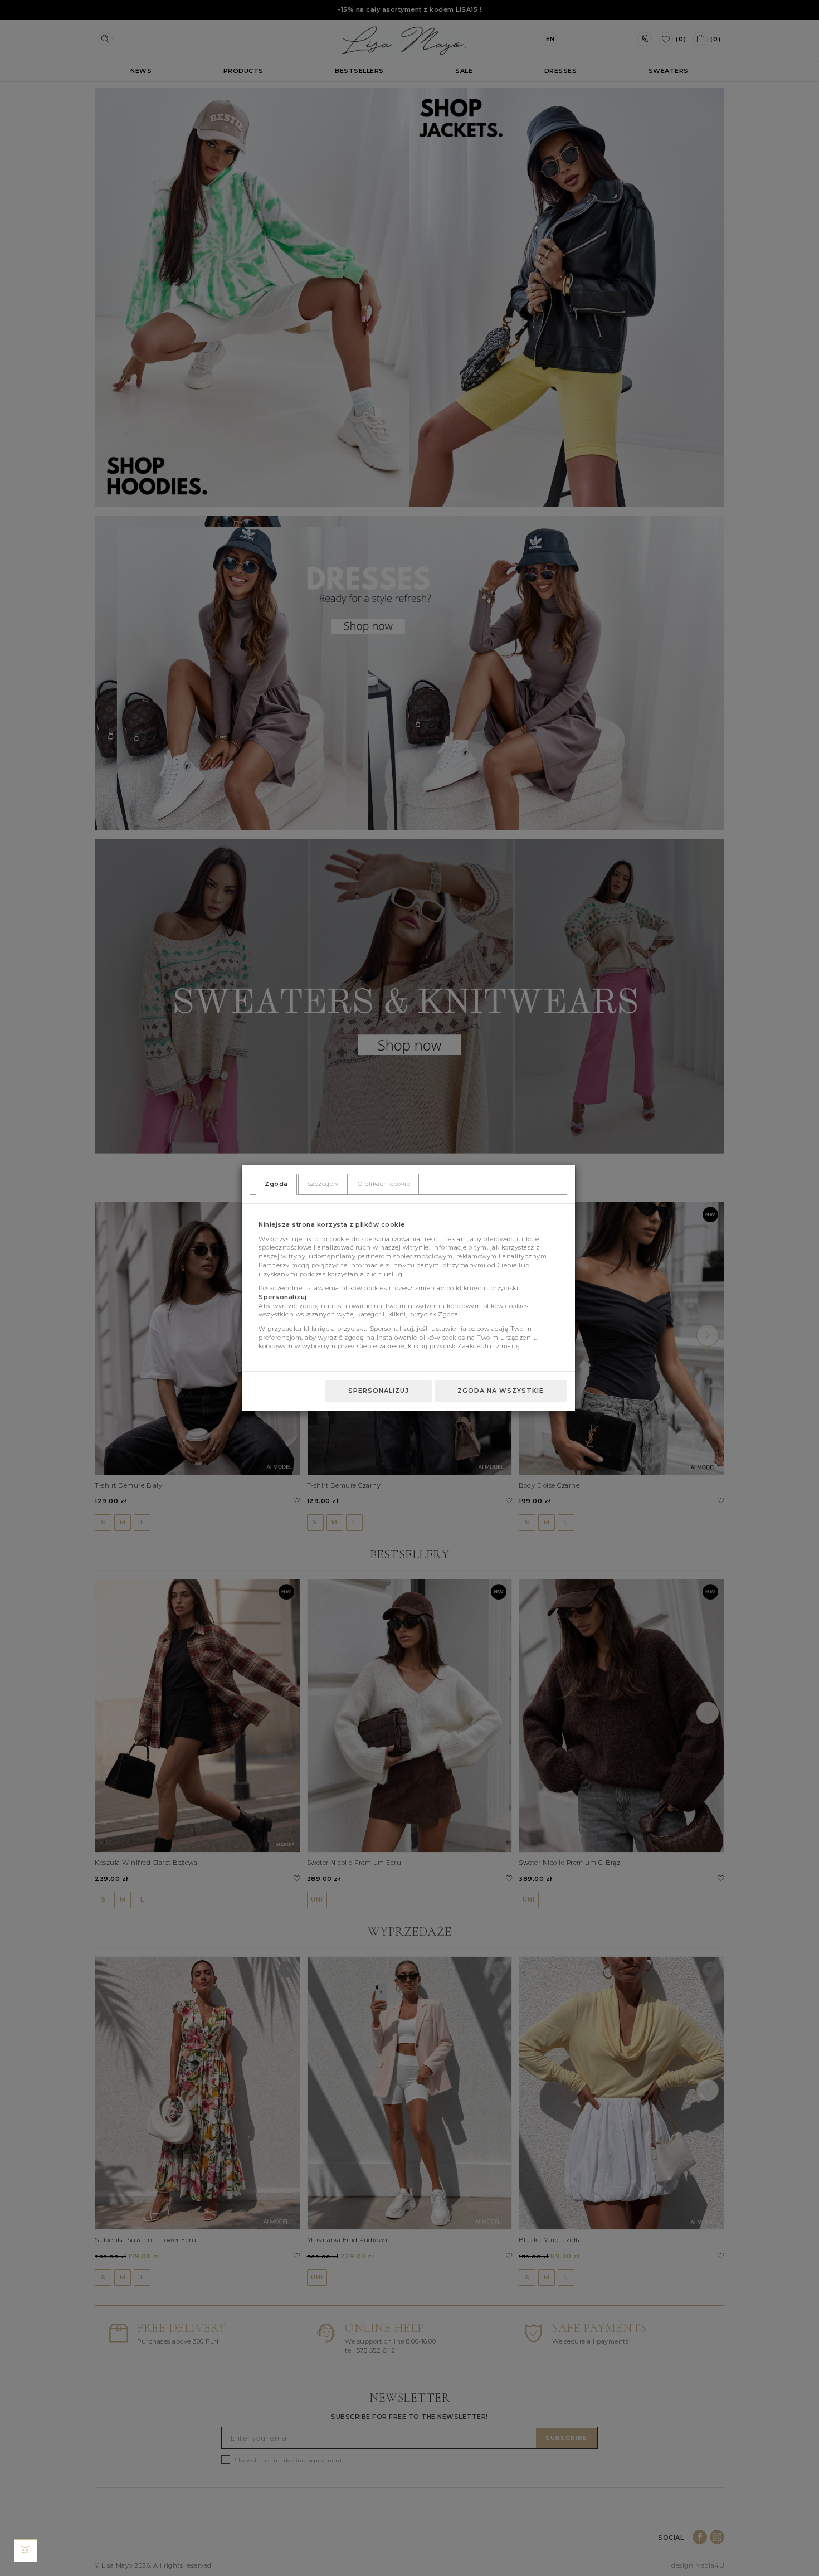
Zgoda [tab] (276, 1184)
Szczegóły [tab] (323, 1184)
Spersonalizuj (379, 1391)
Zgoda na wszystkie (501, 1391)
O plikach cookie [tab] (384, 1184)
